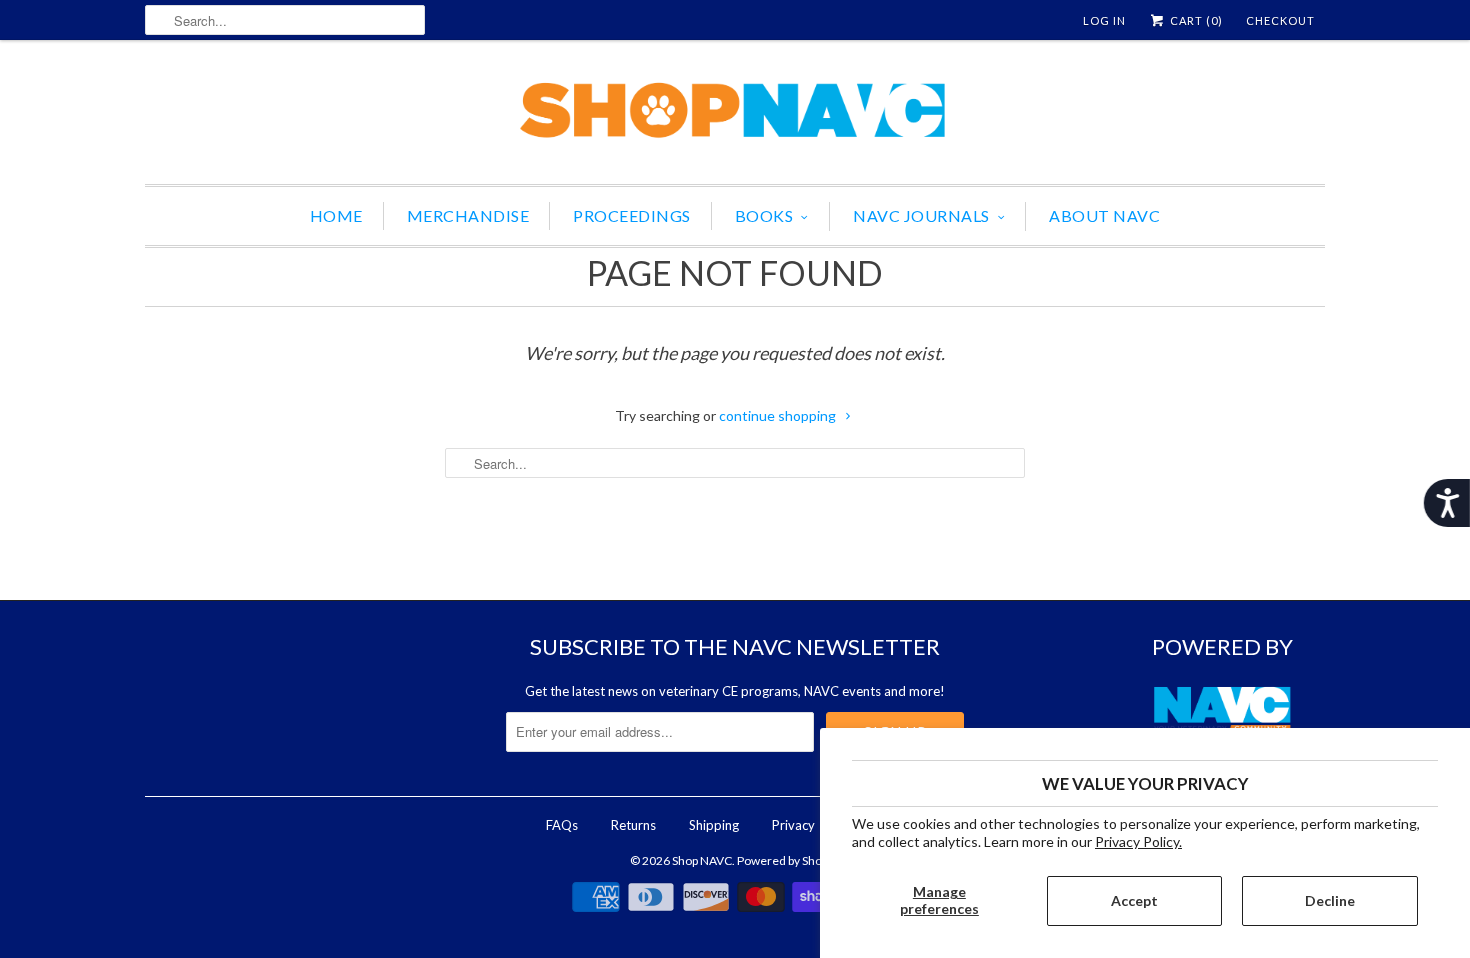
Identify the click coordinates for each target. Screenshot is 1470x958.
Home (336, 215)
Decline (1330, 900)
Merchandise (468, 215)
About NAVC (1104, 215)
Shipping (714, 825)
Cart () (1195, 20)
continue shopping (779, 415)
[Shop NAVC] (735, 117)
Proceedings (632, 215)
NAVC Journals (921, 215)
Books (764, 215)
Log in (1104, 20)
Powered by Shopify (789, 860)
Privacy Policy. (1138, 841)
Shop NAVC (702, 860)
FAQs (562, 825)
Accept (1134, 900)
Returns (633, 825)
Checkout (1280, 20)
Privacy (793, 825)
